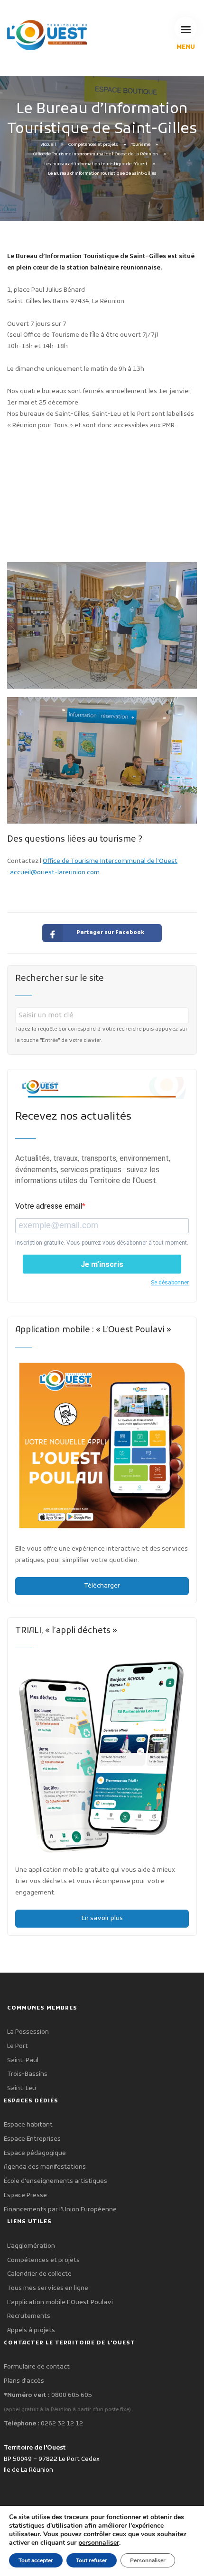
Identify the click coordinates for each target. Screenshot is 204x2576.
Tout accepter (36, 2560)
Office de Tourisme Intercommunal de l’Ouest (110, 861)
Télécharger (102, 1586)
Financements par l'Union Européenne (60, 2210)
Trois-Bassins (27, 2074)
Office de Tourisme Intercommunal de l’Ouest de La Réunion (96, 154)
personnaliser (99, 2543)
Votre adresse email (49, 1206)
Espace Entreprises (32, 2139)
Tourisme (141, 145)
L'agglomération (31, 2246)
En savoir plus (102, 1918)
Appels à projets (31, 2330)
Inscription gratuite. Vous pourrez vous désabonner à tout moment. (102, 1243)
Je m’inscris (102, 1264)
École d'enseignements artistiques (56, 2181)
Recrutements (29, 2316)
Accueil (49, 145)
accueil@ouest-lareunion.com (55, 873)
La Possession (28, 2032)
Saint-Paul (23, 2060)
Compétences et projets (93, 145)
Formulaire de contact (37, 2367)
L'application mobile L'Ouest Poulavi (60, 2302)
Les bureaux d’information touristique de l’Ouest (96, 164)
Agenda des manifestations (45, 2167)
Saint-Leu (22, 2088)
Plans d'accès (24, 2381)
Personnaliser (148, 2560)
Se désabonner (170, 1283)
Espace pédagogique (35, 2153)
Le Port (18, 2046)
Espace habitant (28, 2125)
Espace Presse (25, 2195)
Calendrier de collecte (39, 2274)
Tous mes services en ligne (48, 2288)
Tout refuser (92, 2560)
